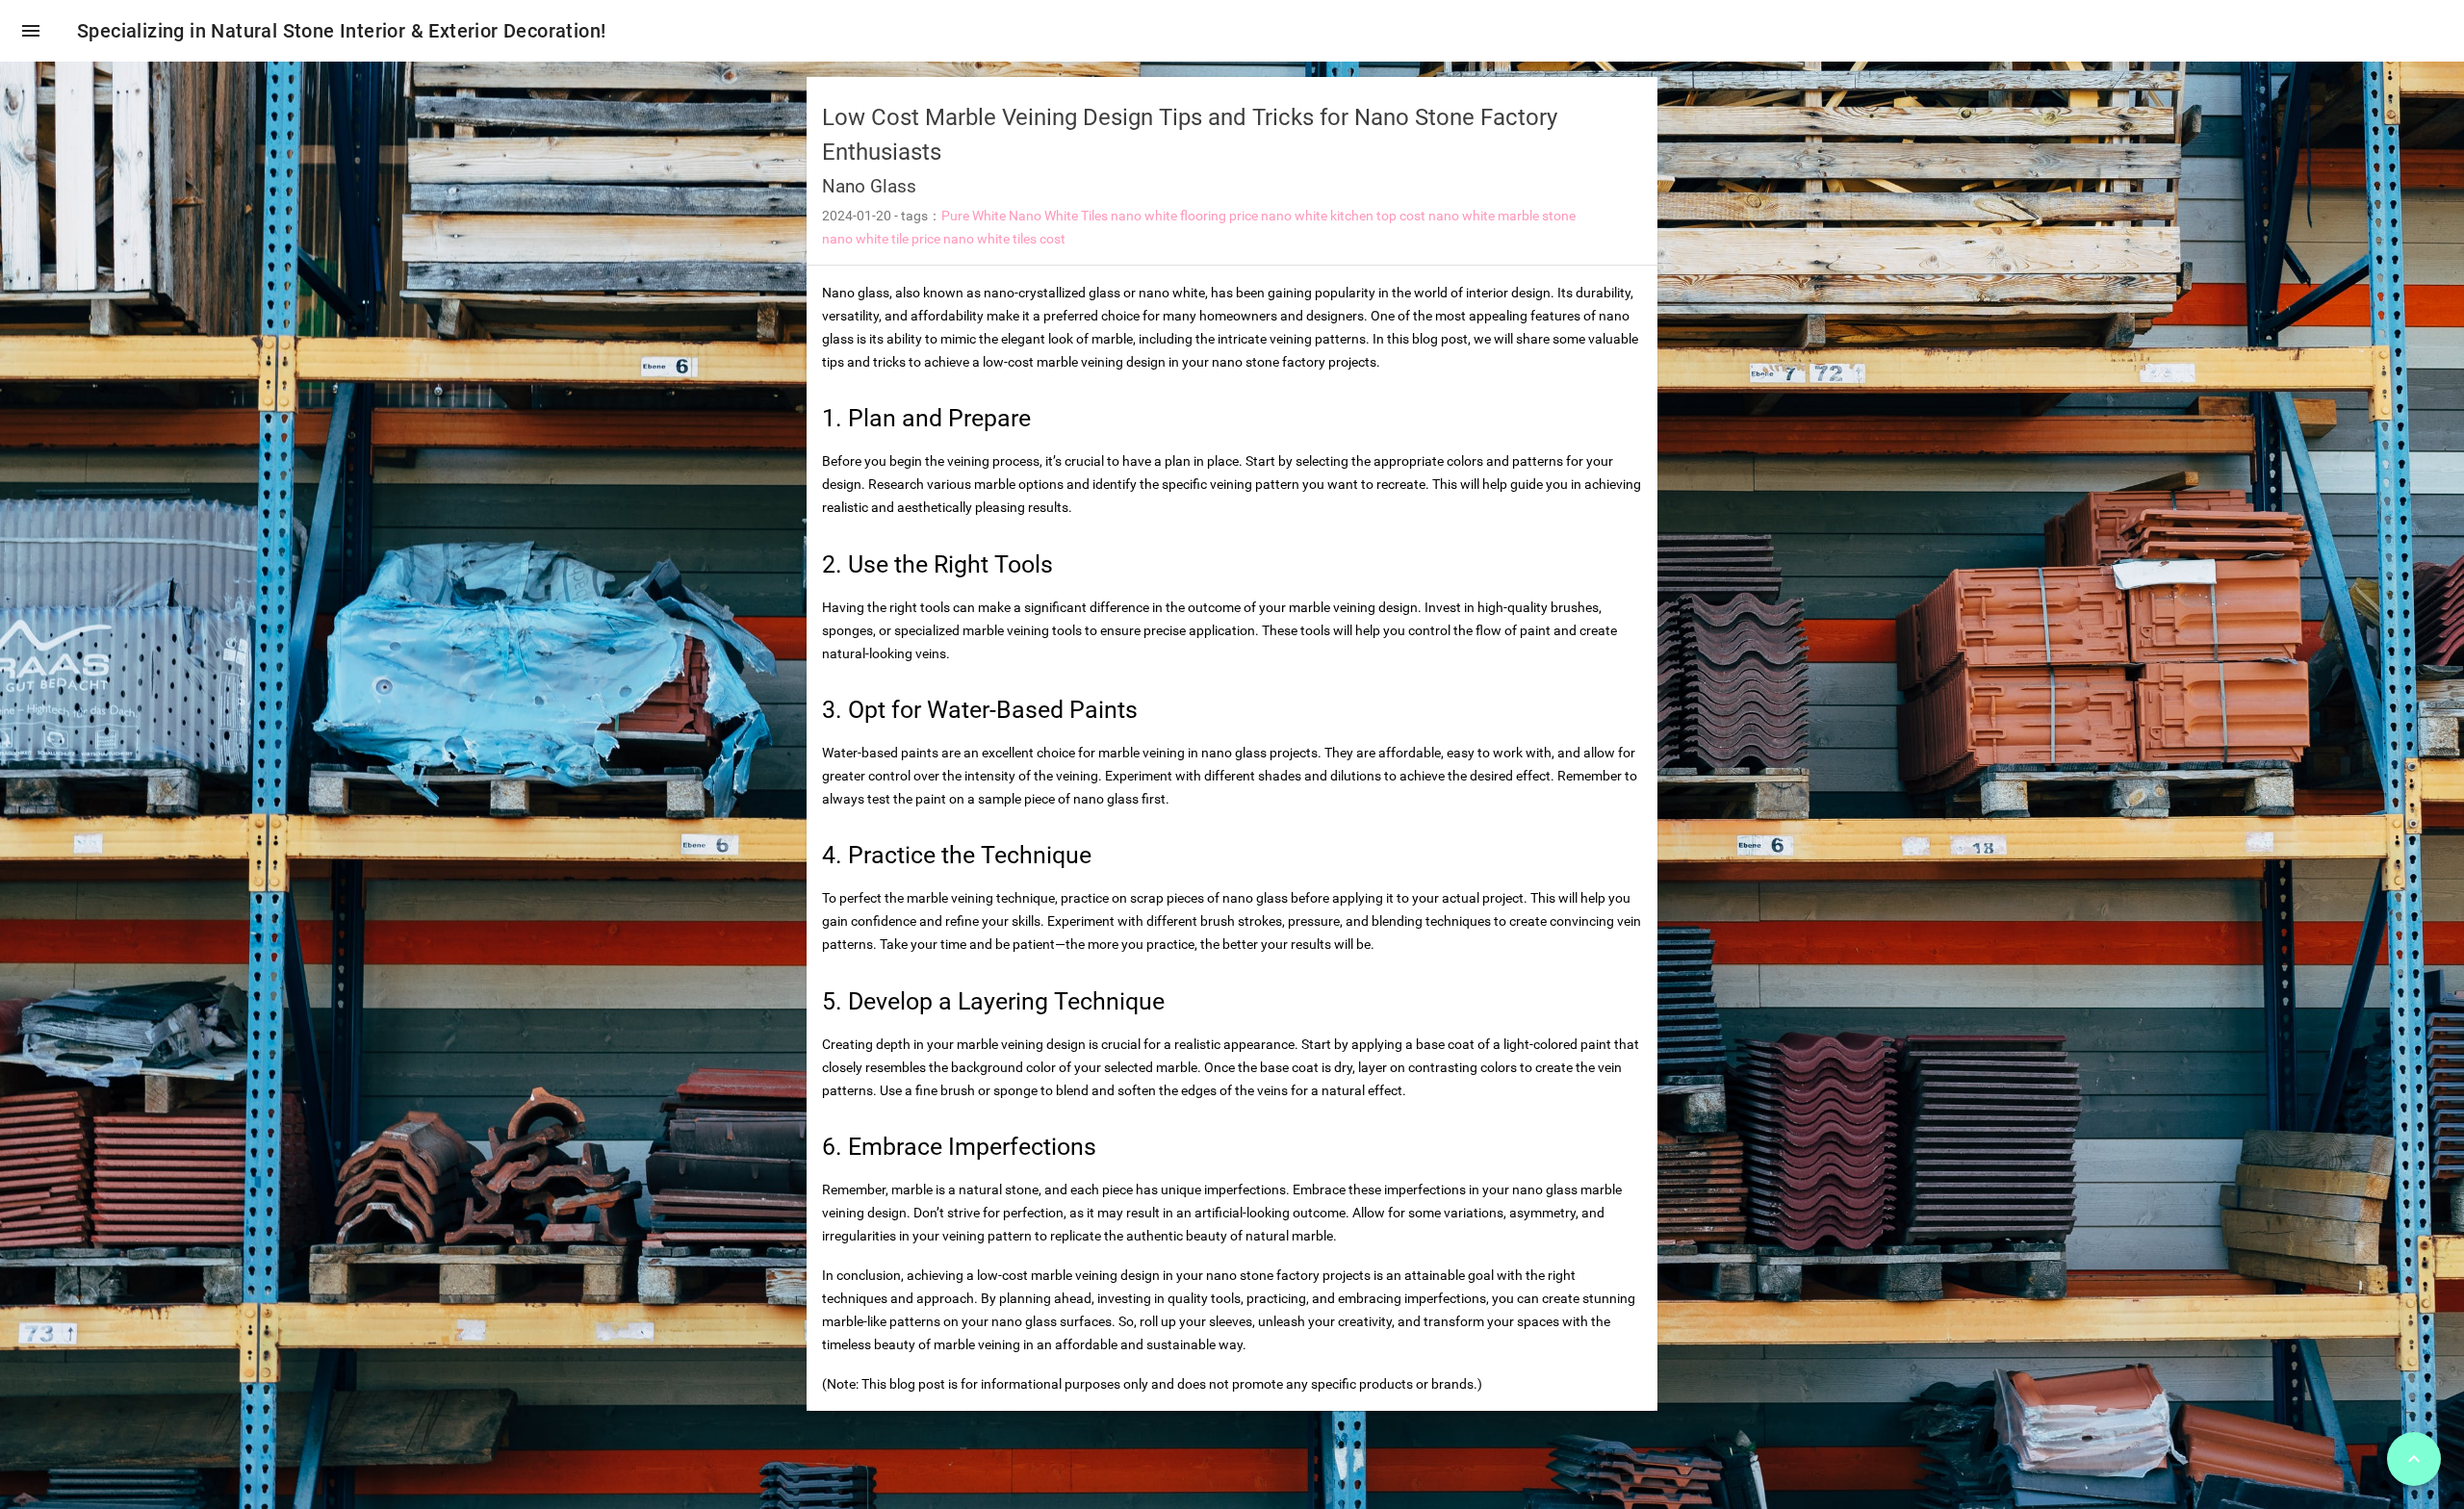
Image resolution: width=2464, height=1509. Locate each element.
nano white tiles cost (1004, 239)
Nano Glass (869, 186)
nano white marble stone (1502, 216)
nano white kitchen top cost (1343, 216)
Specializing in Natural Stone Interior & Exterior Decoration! (341, 31)
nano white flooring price (1184, 216)
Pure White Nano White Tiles (1025, 216)
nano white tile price (881, 239)
